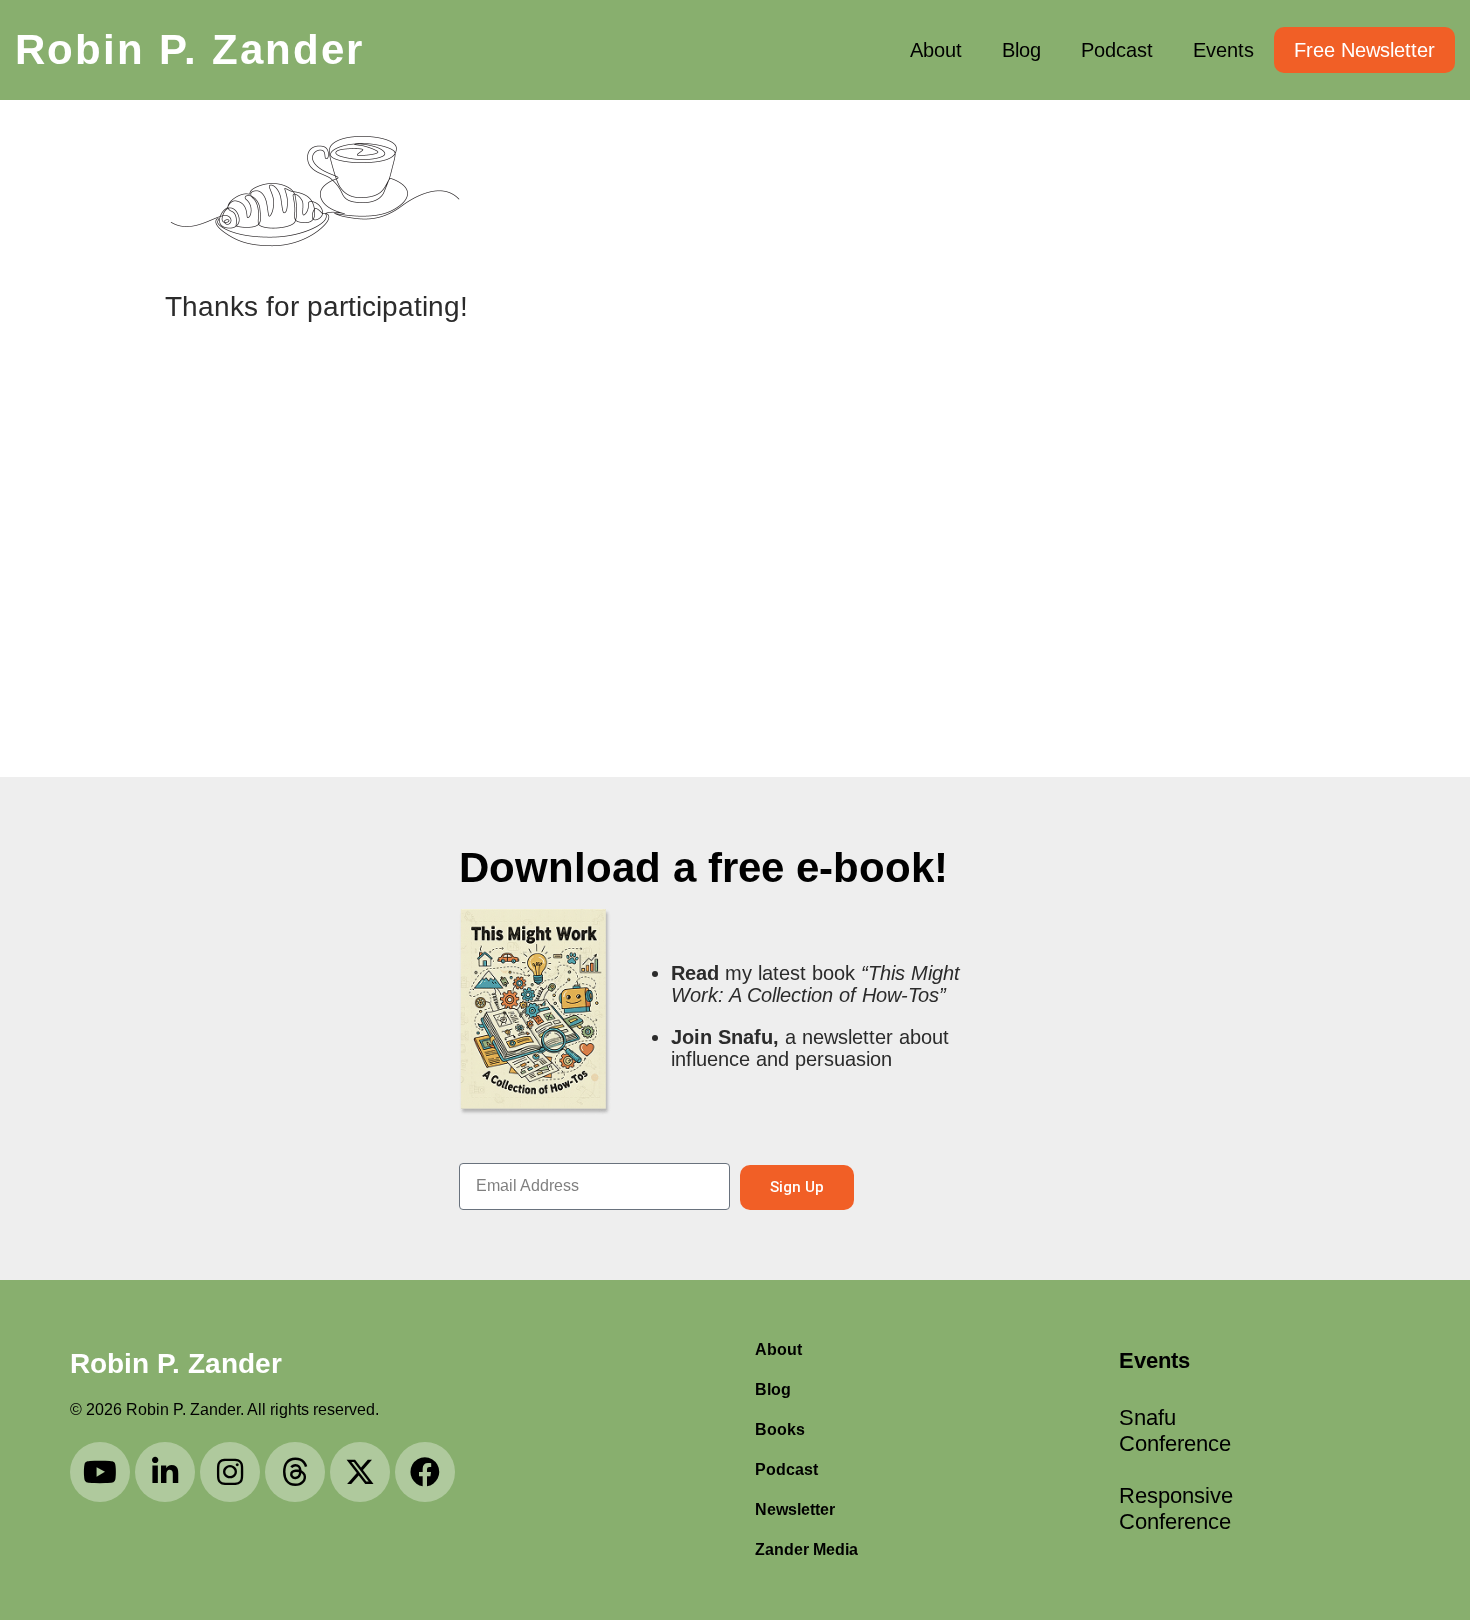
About (936, 50)
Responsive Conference (1174, 1508)
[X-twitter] (360, 1472)
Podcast (1117, 50)
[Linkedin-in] (165, 1472)
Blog (1021, 50)
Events (1223, 50)
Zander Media (806, 1549)
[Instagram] (230, 1472)
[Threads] (295, 1472)
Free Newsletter (1364, 50)
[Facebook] (425, 1472)
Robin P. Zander (189, 49)
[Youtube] (100, 1472)
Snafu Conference (1174, 1430)
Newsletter (795, 1509)
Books (780, 1429)
